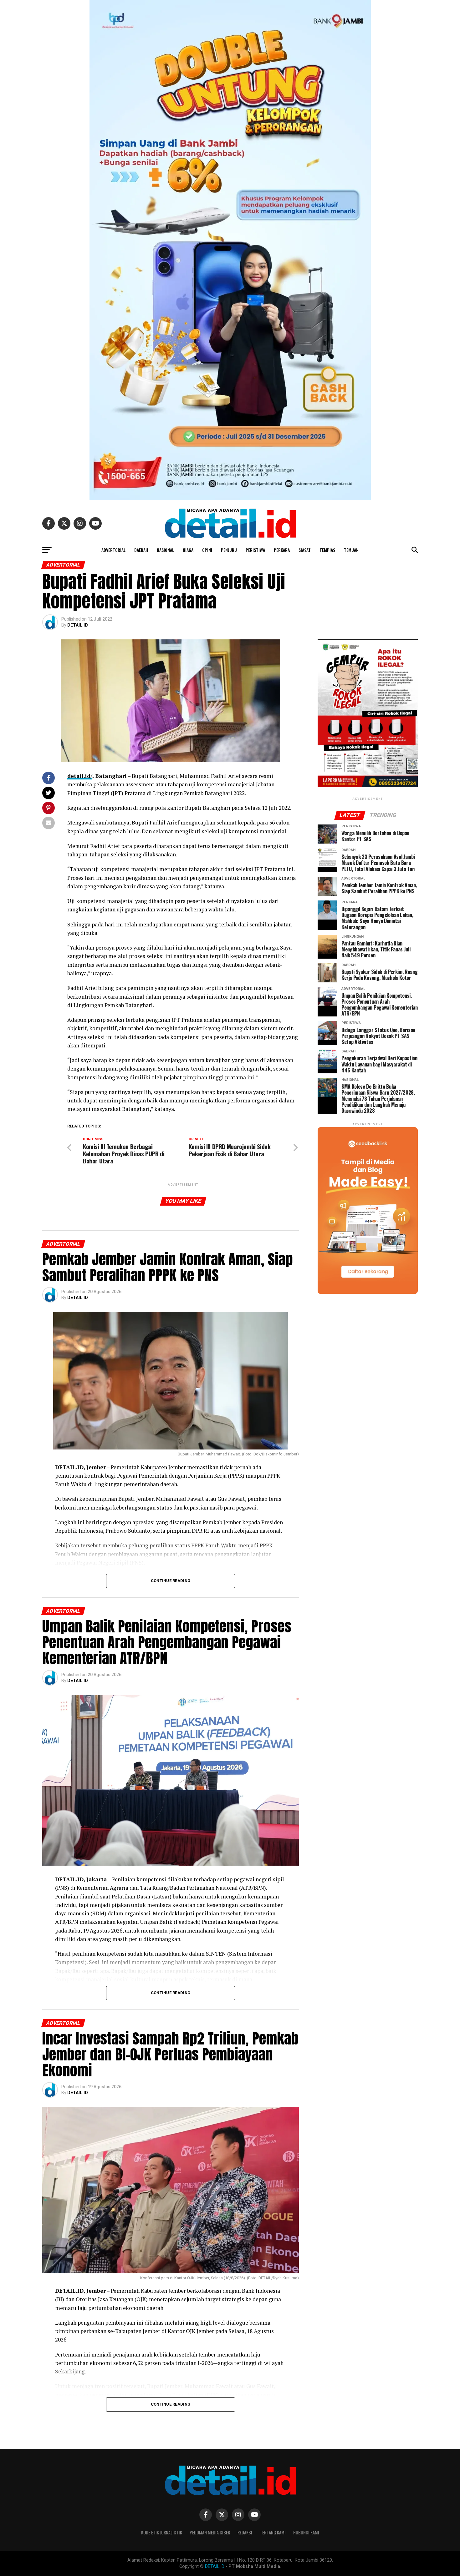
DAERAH (141, 550)
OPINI (207, 550)
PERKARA (282, 550)
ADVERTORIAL (113, 550)
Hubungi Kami (306, 2532)
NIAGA (188, 550)
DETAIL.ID (78, 625)
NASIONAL (165, 550)
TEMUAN (351, 550)
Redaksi (245, 2532)
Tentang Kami (273, 2532)
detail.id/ (80, 776)
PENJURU (229, 550)
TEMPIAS (327, 550)
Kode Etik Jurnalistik (162, 2532)
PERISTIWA (255, 550)
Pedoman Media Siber (210, 2532)
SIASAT (305, 550)
